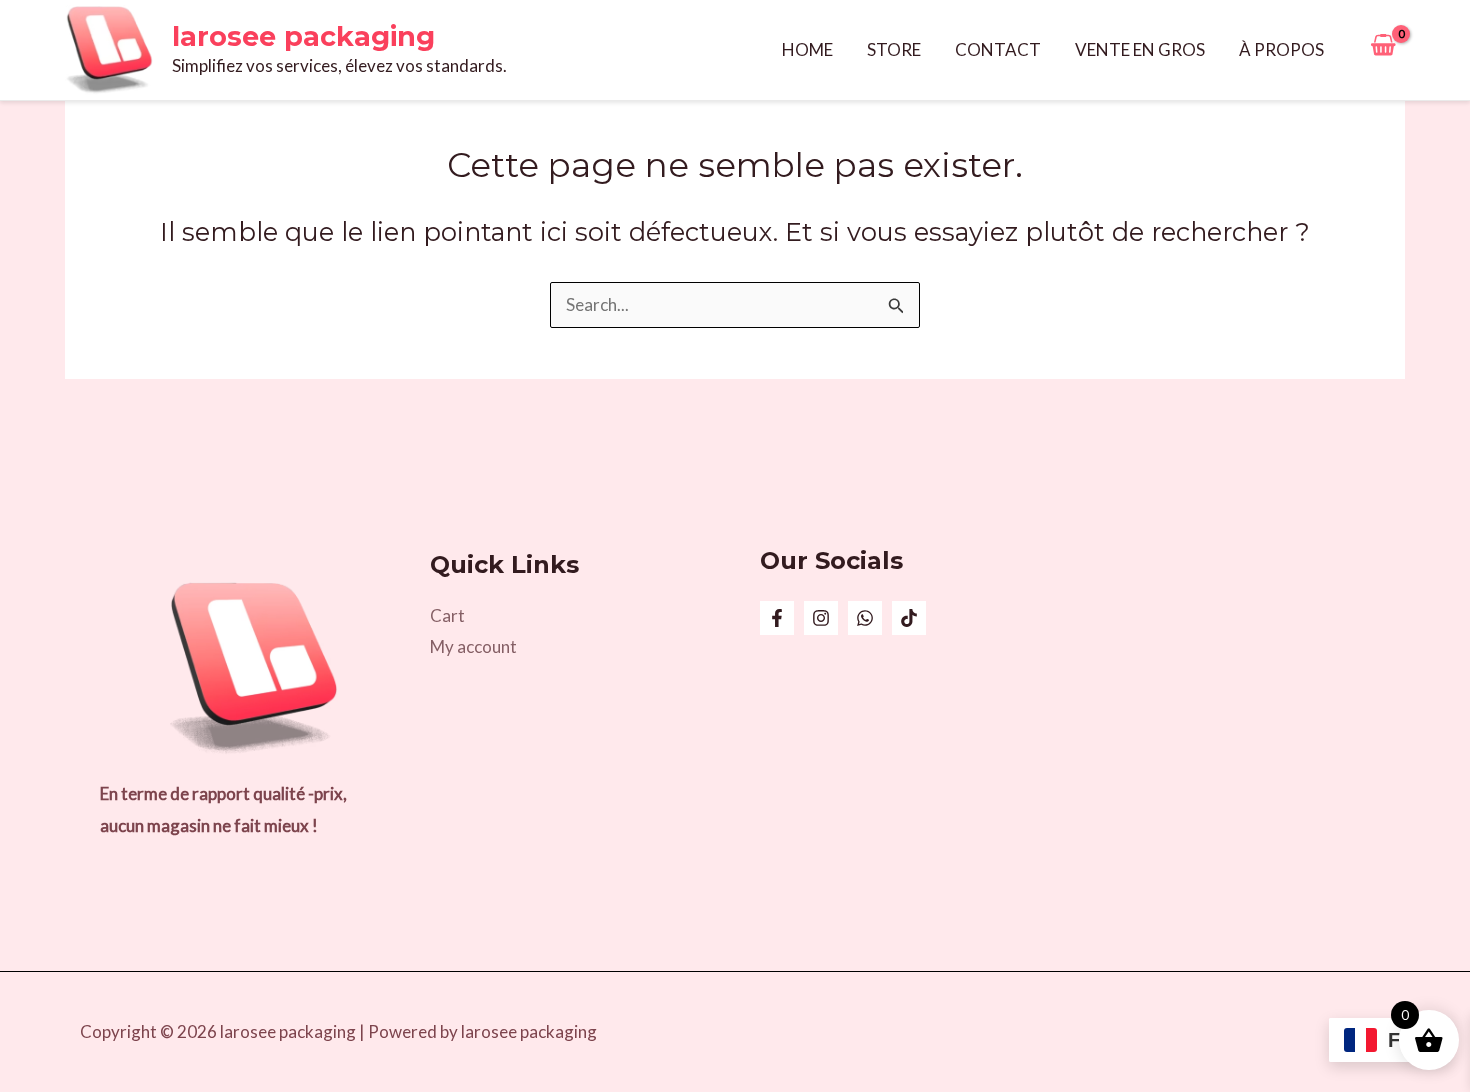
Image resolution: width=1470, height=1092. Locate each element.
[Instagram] (821, 618)
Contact (998, 49)
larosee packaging (303, 36)
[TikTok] (909, 618)
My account (473, 646)
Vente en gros (1140, 49)
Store (894, 49)
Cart (447, 615)
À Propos (1281, 49)
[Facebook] (777, 618)
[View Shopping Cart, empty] (1383, 50)
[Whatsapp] (865, 618)
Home (807, 49)
